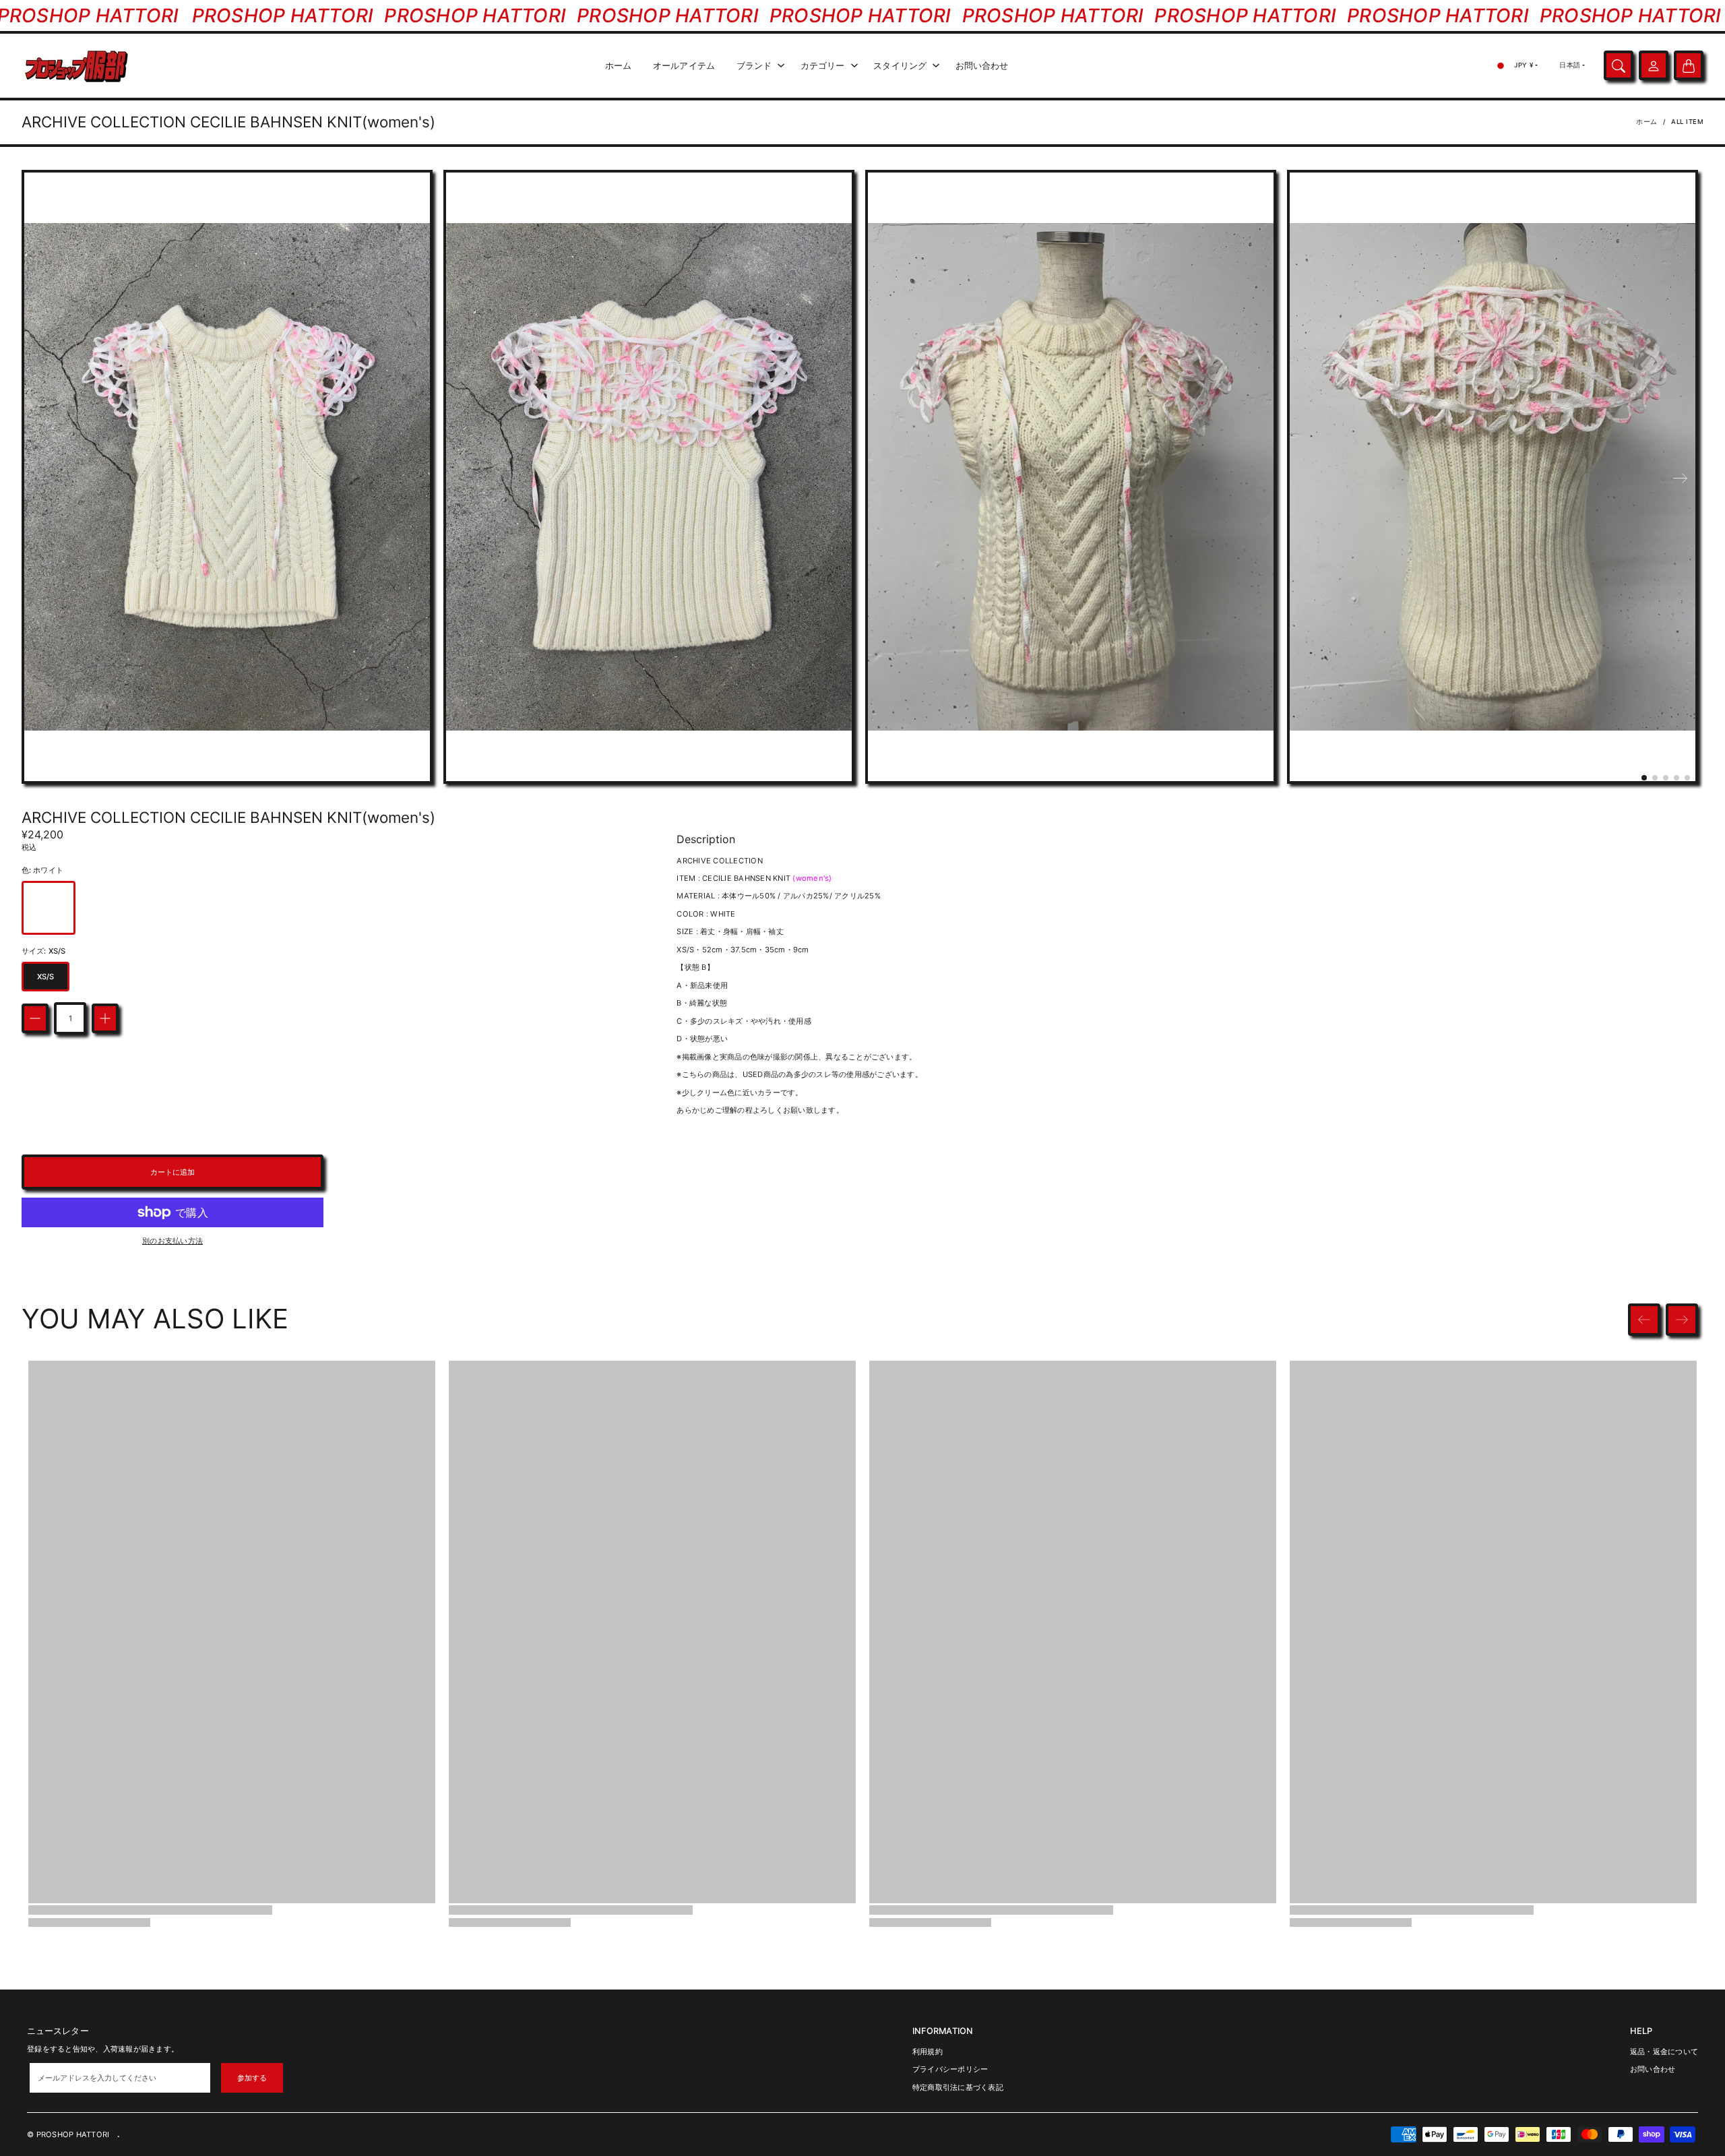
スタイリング (900, 66)
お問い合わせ (982, 66)
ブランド (754, 66)
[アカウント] (1654, 66)
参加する (252, 2078)
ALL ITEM (1687, 122)
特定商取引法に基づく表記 (958, 2087)
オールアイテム (684, 66)
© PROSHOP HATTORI (68, 2134)
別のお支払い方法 (172, 1241)
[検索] (1619, 66)
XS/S (45, 977)
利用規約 (928, 2052)
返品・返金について (1664, 2052)
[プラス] (105, 1018)
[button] (1644, 778)
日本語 (1570, 65)
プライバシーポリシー (950, 2069)
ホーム (618, 66)
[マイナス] (35, 1018)
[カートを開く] (1689, 66)
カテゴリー (823, 66)
